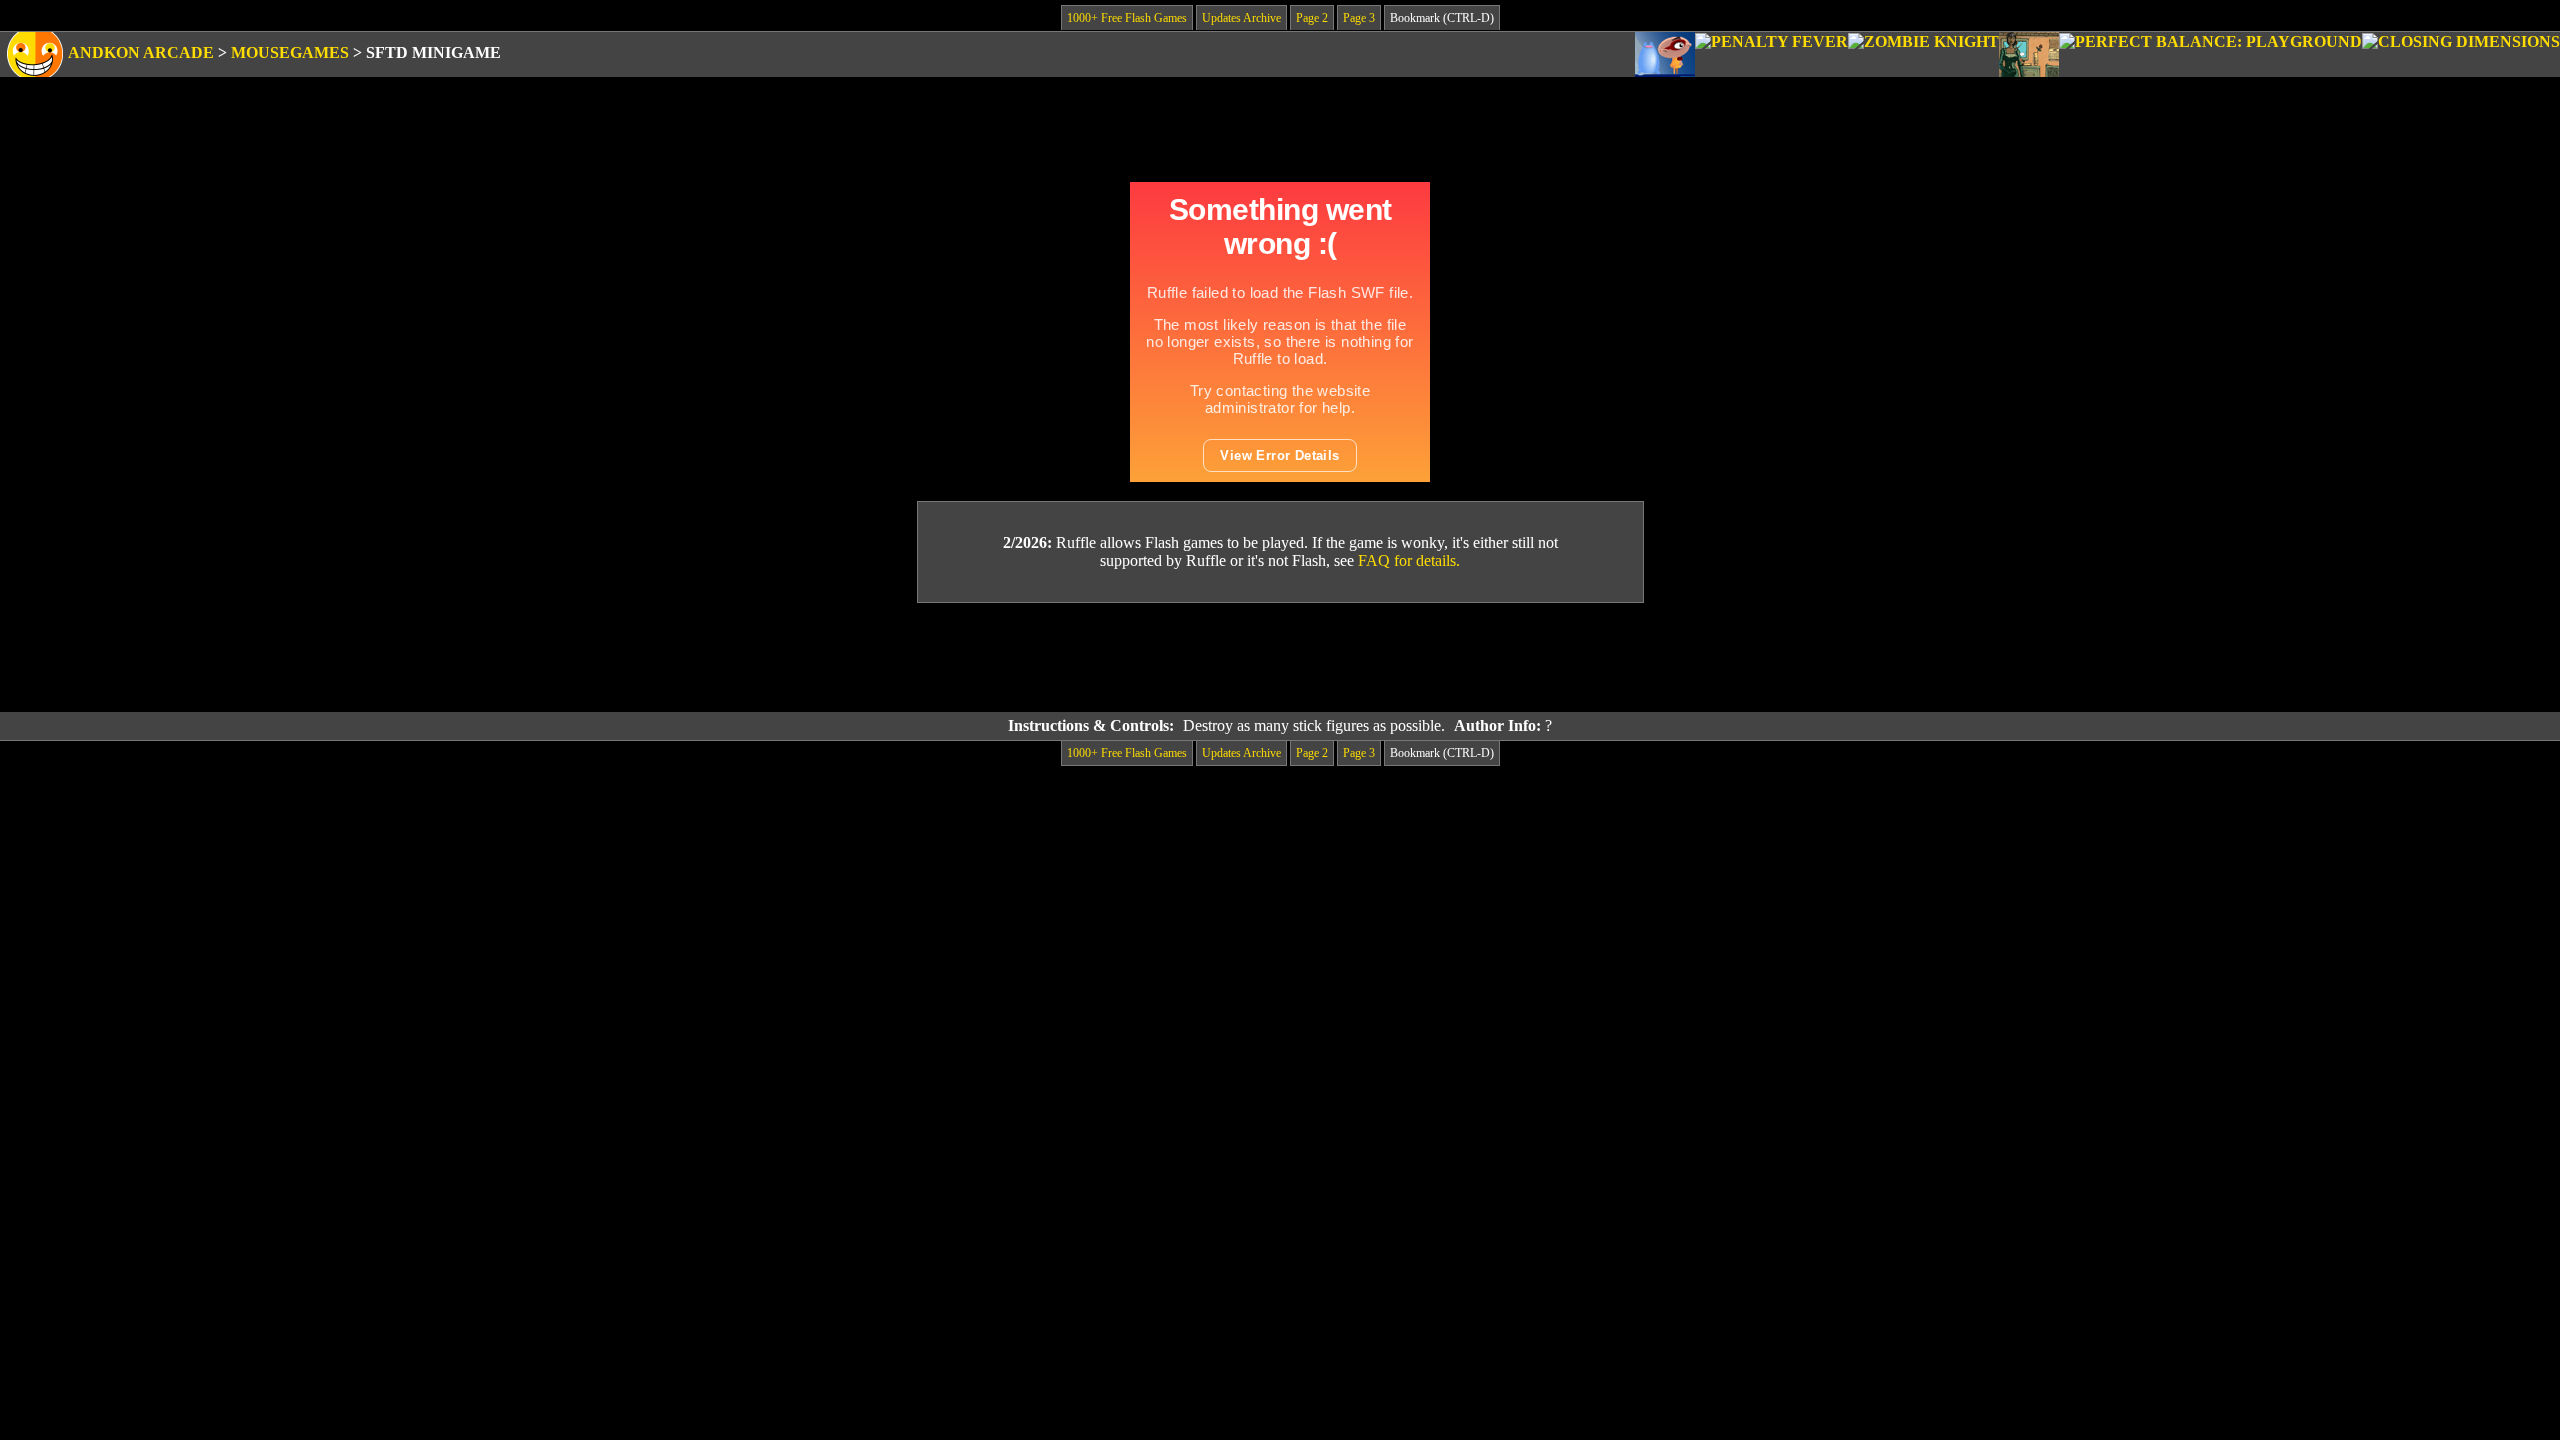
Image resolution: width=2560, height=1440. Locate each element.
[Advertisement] (1280, 658)
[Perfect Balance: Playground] (2210, 54)
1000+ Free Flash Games (1127, 18)
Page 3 (1359, 18)
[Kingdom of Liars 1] (2029, 54)
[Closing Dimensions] (2461, 54)
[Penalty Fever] (1771, 54)
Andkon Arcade (141, 52)
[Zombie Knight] (1923, 54)
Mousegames (290, 52)
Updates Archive (1241, 18)
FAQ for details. (1409, 560)
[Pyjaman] (1665, 54)
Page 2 (1312, 18)
